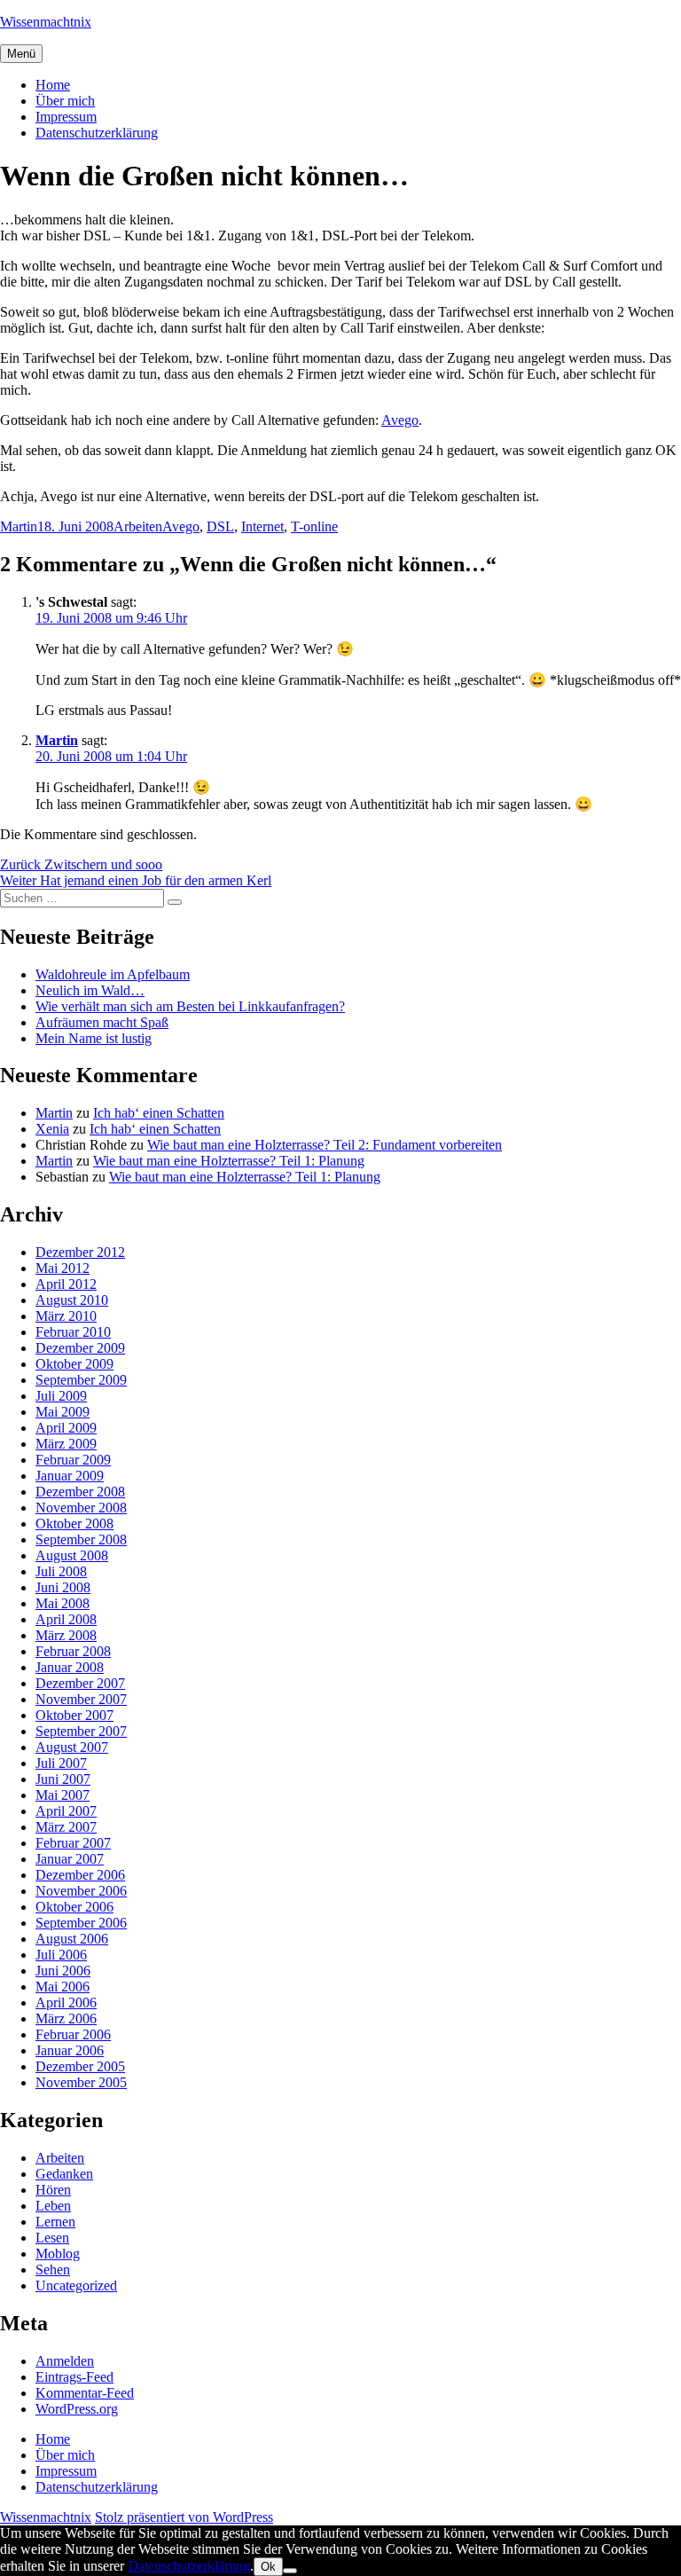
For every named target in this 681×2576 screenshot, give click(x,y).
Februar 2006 (73, 2034)
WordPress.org (77, 2409)
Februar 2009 (73, 1460)
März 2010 (66, 1316)
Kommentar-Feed (85, 2393)
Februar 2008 (73, 1651)
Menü (21, 54)
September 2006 (81, 1923)
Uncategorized (76, 2285)
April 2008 (66, 1619)
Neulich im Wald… (90, 990)
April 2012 (66, 1284)
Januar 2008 (70, 1667)
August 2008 (72, 1555)
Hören (53, 2190)
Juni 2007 (63, 1779)
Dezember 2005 (80, 2066)
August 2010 (72, 1300)
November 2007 (81, 1699)
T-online (314, 526)
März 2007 (66, 1827)
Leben (53, 2206)
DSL (220, 526)
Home (53, 85)
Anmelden (65, 2361)
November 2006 (81, 1891)
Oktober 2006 (74, 1907)
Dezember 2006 (80, 1875)
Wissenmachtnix (46, 22)
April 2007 (66, 1811)
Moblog (58, 2254)
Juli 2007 (61, 1763)
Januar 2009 (70, 1476)
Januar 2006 (70, 2050)
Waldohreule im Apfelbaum (113, 974)
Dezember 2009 (80, 1348)
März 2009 (66, 1444)
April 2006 (66, 2003)
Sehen (53, 2270)
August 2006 (72, 1939)
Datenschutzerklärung (97, 133)
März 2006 (66, 2018)
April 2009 (66, 1428)
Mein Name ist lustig (94, 1038)
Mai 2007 (63, 1795)
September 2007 (81, 1731)
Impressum (66, 117)
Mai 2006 (63, 1987)
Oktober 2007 (74, 1715)
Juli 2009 (61, 1396)
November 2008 (81, 1508)
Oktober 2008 (74, 1524)
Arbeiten (138, 526)
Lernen (55, 2222)
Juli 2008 (61, 1571)
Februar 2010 (73, 1332)
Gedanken (64, 2174)
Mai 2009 (63, 1412)
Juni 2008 (63, 1587)
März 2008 (66, 1635)
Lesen (52, 2238)
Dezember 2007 (80, 1683)
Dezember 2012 (80, 1252)
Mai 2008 (63, 1603)
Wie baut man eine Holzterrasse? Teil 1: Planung (229, 1161)
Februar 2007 (73, 1843)
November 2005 (81, 2082)
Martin (19, 526)
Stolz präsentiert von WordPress (184, 2517)
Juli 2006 (61, 1955)
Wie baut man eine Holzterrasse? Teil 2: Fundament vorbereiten (325, 1145)
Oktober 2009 (74, 1364)
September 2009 (81, 1380)
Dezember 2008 (80, 1492)
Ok (268, 2567)
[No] (290, 2571)
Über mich (65, 101)
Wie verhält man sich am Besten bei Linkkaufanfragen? (190, 1006)
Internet (262, 526)
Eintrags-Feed (74, 2377)
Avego (400, 420)
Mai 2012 (63, 1268)
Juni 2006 (63, 1971)
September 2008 (81, 1539)
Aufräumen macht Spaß (102, 1022)
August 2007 (72, 1747)
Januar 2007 (70, 1859)
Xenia (52, 1129)
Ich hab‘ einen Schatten (159, 1113)
